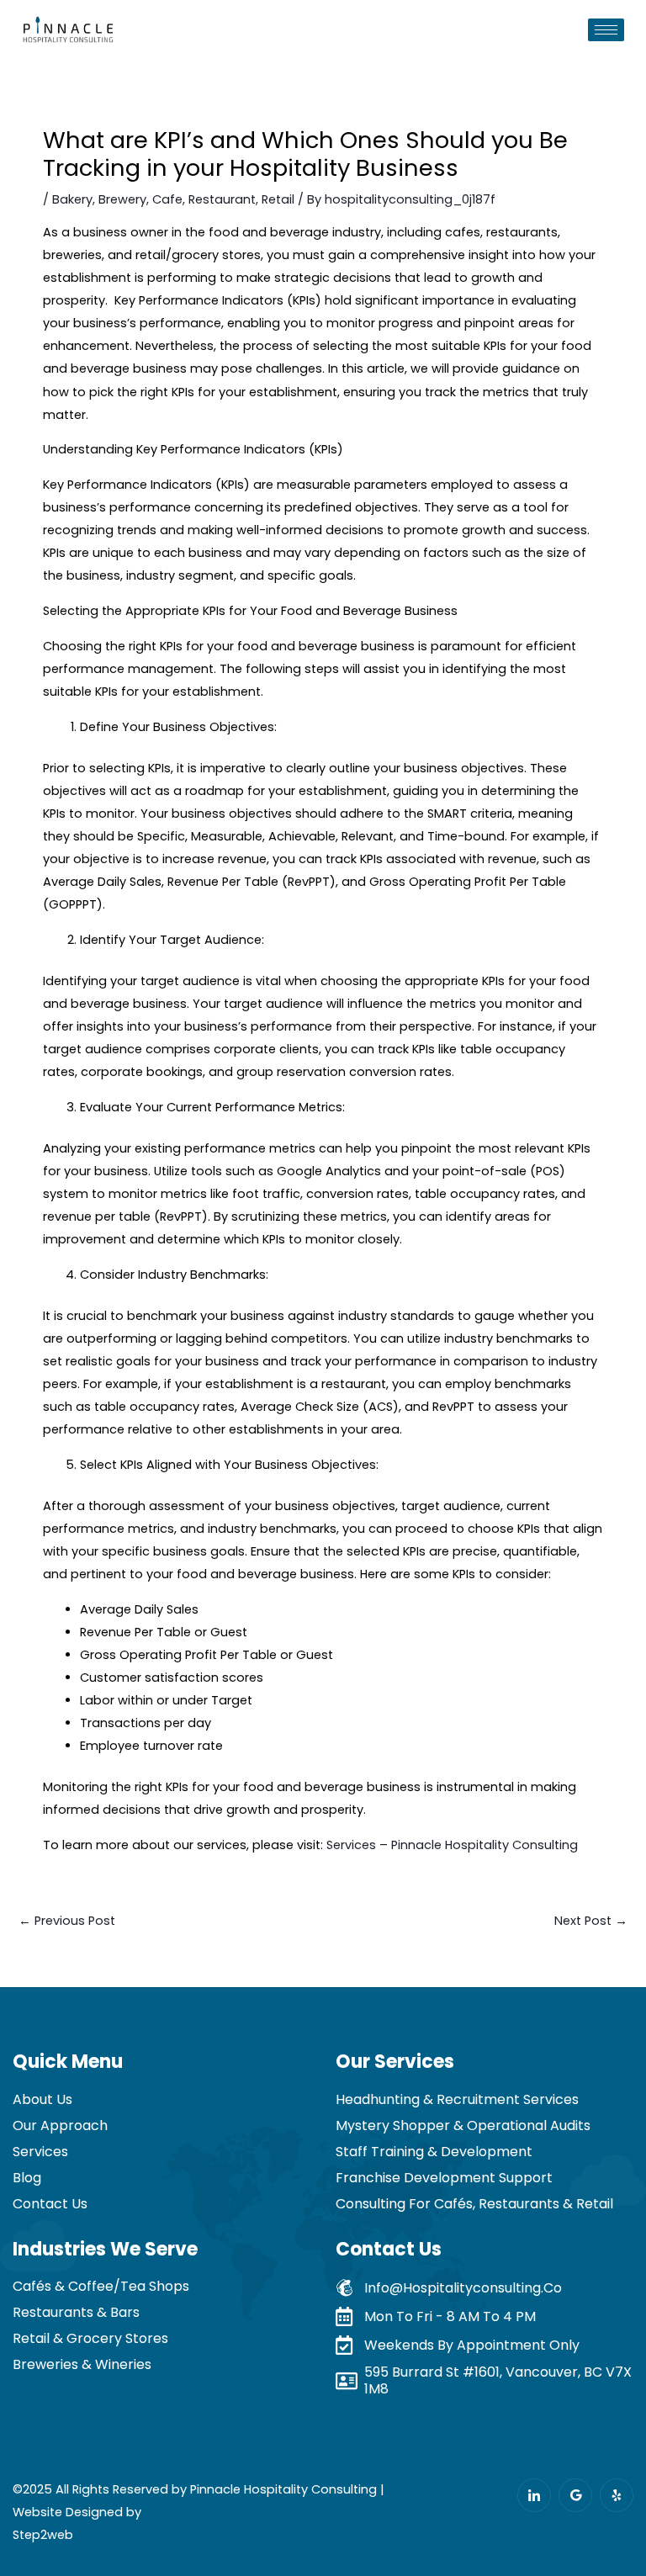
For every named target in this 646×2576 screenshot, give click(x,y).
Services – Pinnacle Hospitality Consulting (452, 1845)
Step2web (43, 2535)
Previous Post (67, 1921)
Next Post (591, 1921)
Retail (278, 199)
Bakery (72, 199)
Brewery (122, 199)
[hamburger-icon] (606, 30)
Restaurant (222, 199)
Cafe (167, 199)
